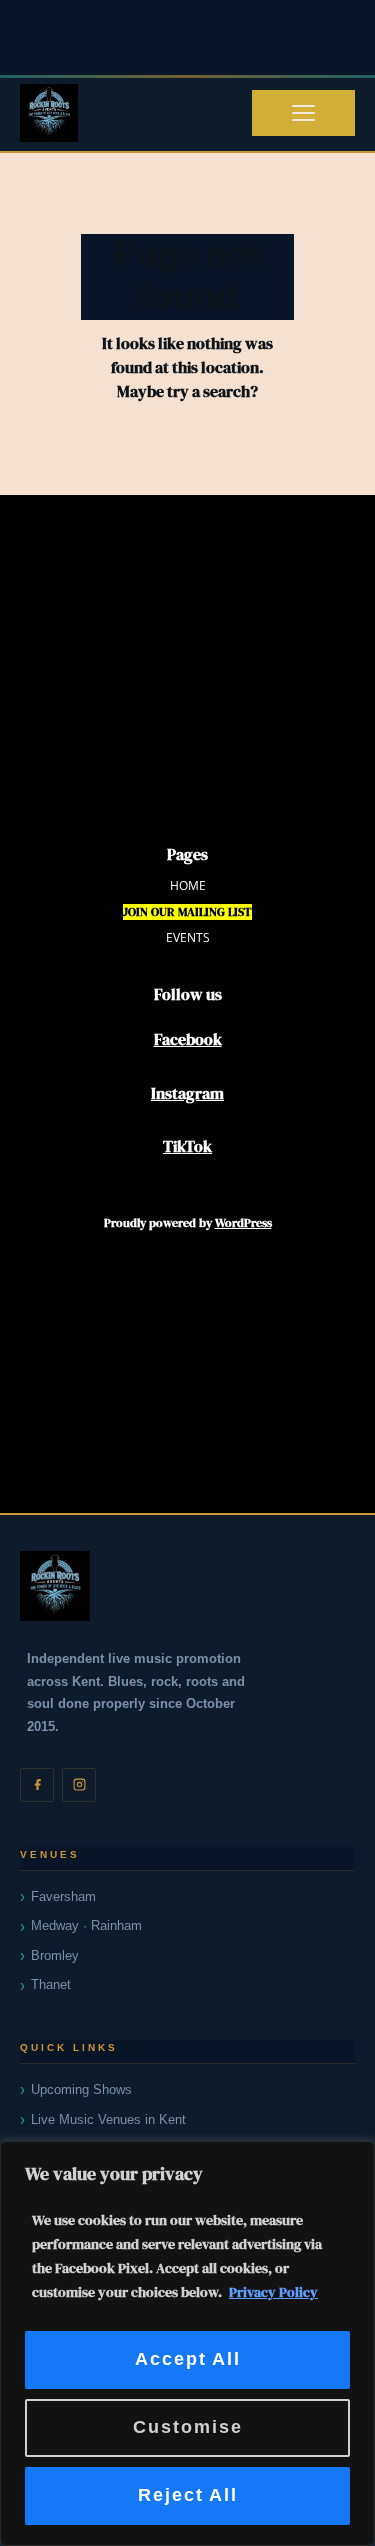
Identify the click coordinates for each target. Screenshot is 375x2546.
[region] (187, 2343)
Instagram (187, 1093)
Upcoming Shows (81, 2089)
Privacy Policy (273, 2292)
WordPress (243, 1223)
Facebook (188, 1039)
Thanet (51, 1984)
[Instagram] (79, 1785)
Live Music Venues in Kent (108, 2119)
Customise (188, 2427)
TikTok (187, 1146)
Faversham (63, 1896)
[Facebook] (37, 1785)
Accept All (188, 2359)
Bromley (55, 1955)
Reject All (188, 2495)
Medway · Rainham (86, 1925)
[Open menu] (303, 113)
